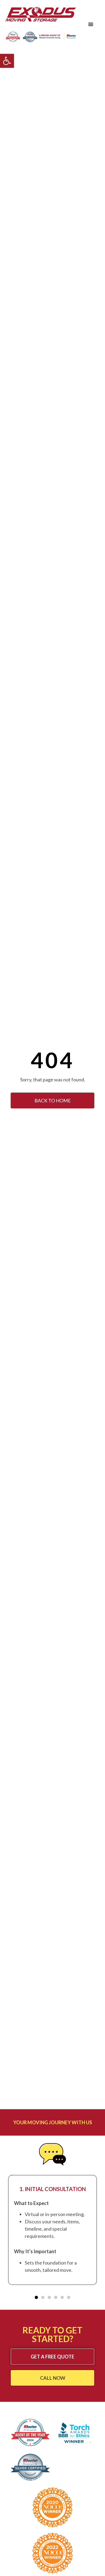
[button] (7, 61)
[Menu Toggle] (91, 24)
